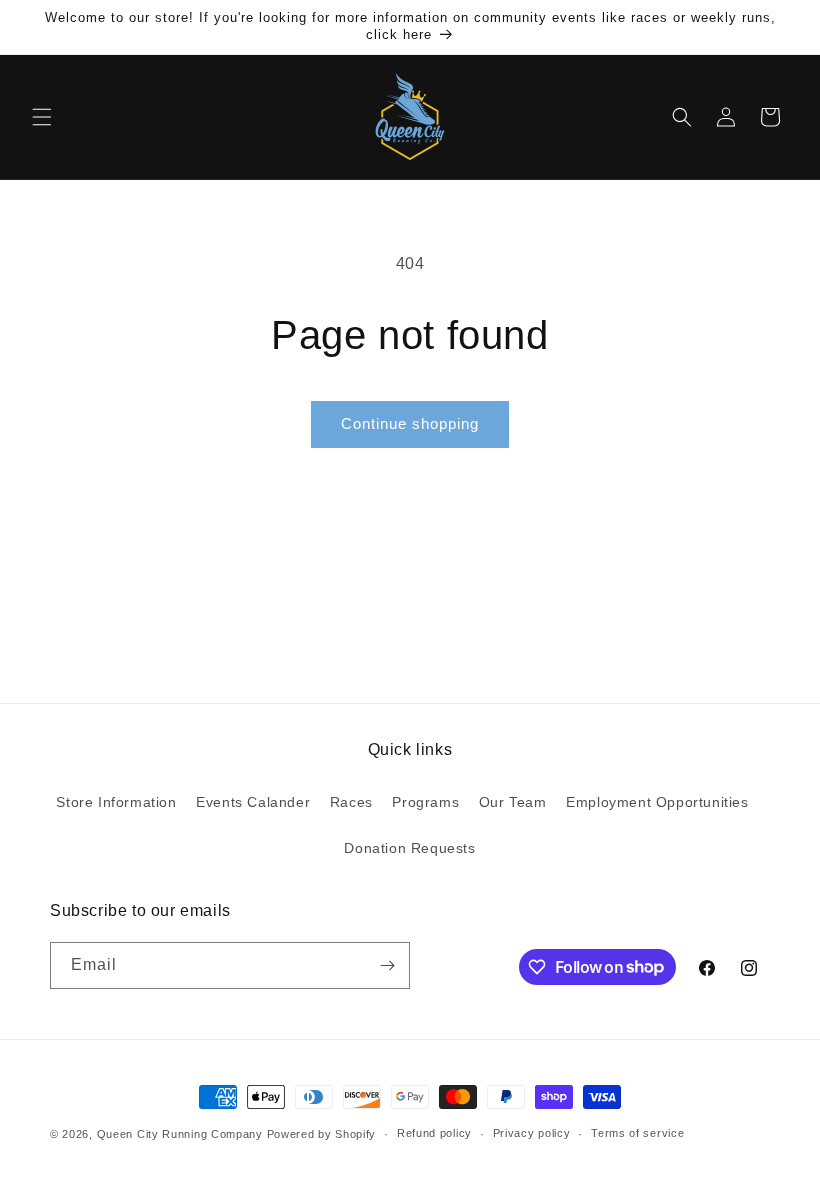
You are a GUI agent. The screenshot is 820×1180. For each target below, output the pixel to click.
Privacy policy (532, 1133)
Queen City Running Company (180, 1134)
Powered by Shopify (322, 1134)
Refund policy (434, 1133)
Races (351, 802)
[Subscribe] (387, 965)
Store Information (116, 802)
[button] (42, 117)
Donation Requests (409, 848)
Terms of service (637, 1133)
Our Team (513, 802)
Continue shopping (410, 423)
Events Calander (253, 802)
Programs (425, 802)
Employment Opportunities (657, 802)
